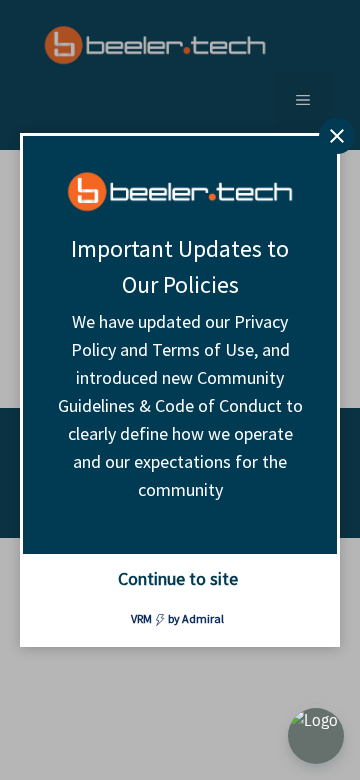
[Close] (337, 136)
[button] (316, 736)
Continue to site (178, 578)
